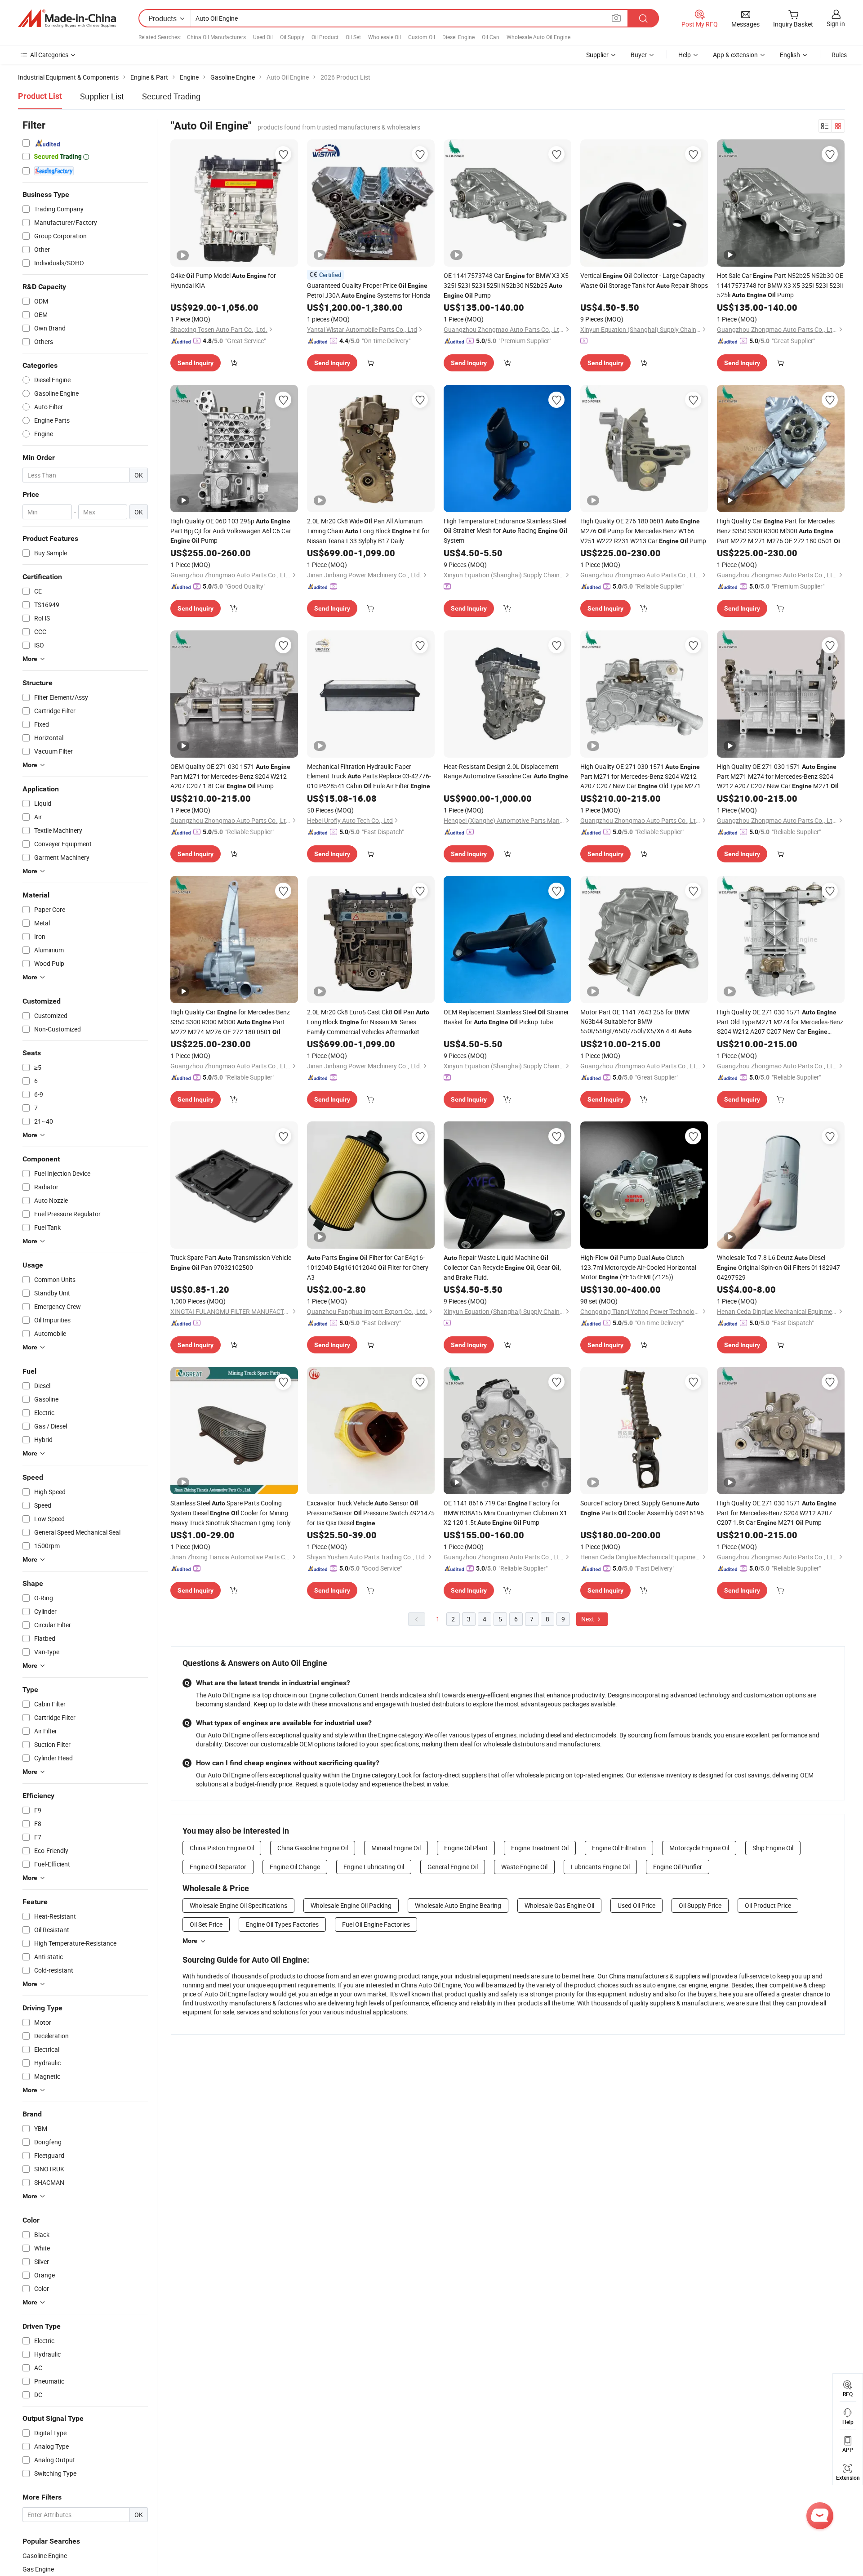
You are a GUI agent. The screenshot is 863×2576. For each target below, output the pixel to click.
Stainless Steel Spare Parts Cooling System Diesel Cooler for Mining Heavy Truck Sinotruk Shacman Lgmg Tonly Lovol (231, 1513)
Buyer (639, 55)
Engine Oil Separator (218, 1867)
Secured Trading (171, 96)
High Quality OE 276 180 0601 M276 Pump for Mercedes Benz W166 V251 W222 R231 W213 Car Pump (643, 531)
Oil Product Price (768, 1905)
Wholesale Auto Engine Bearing (458, 1905)
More (190, 1941)
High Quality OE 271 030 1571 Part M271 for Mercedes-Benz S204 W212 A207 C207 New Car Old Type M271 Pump (641, 777)
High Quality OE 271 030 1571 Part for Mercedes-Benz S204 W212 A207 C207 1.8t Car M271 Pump (777, 1513)
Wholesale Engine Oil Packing (351, 1905)
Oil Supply (292, 37)
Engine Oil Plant (466, 1848)
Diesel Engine (458, 37)
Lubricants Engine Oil (600, 1867)
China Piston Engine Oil (222, 1848)
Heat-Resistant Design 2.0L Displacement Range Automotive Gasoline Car (506, 771)
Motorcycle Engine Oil (699, 1848)
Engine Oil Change (295, 1867)
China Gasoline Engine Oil (313, 1848)
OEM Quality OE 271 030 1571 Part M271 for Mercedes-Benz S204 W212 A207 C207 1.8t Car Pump (230, 776)
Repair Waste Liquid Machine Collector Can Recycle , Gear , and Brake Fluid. (502, 1267)
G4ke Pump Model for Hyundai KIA (223, 280)
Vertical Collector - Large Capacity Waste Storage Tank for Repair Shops (644, 280)
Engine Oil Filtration (619, 1848)
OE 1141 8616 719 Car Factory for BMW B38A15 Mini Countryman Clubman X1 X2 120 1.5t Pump (505, 1513)
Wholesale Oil (385, 37)
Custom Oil (422, 37)
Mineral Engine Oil (396, 1848)
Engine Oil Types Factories (282, 1924)
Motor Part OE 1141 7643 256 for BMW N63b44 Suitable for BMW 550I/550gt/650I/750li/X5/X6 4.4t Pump (636, 1022)
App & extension (735, 55)
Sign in (836, 24)
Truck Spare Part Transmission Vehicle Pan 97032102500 (231, 1262)
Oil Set (353, 37)
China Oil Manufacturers (216, 37)
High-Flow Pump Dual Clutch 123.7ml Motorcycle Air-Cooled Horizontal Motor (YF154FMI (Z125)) (638, 1267)
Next (588, 1619)
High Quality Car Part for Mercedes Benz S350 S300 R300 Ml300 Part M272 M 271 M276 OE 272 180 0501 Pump (779, 531)
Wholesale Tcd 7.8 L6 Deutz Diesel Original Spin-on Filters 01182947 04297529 (778, 1267)
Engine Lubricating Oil (374, 1867)
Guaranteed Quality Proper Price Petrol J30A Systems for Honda (369, 290)
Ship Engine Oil (773, 1848)
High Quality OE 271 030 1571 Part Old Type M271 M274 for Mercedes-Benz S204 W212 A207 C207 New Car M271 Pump (780, 1022)
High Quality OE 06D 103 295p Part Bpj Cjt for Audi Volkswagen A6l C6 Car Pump (231, 531)
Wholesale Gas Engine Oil (559, 1905)
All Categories (49, 55)
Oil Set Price (206, 1924)
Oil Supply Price (700, 1905)
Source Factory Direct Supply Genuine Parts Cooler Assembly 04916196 (642, 1508)
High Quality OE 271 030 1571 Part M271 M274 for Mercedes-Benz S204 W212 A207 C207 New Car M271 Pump (778, 777)
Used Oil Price (636, 1905)
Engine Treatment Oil (540, 1848)
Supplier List (102, 96)
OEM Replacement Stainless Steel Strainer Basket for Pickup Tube (506, 1017)
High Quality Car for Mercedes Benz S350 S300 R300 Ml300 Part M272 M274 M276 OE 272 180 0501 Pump (230, 1022)
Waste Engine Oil (524, 1867)
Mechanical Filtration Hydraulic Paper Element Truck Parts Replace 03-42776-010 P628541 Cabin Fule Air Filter (369, 776)
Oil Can (491, 37)
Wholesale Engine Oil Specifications (238, 1905)
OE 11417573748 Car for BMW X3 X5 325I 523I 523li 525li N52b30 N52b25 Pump (506, 285)
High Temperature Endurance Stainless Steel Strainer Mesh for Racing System (505, 531)
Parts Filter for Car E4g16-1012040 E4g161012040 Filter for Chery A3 (368, 1267)
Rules (839, 55)
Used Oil (263, 37)
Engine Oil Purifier (678, 1867)
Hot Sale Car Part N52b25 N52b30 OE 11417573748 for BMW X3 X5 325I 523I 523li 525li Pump (780, 285)
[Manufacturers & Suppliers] (67, 18)
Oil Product (325, 37)
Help (685, 55)
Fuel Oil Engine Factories (376, 1924)
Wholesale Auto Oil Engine (538, 37)
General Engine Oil (453, 1867)
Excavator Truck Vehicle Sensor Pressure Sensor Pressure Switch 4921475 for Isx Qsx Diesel (371, 1513)
